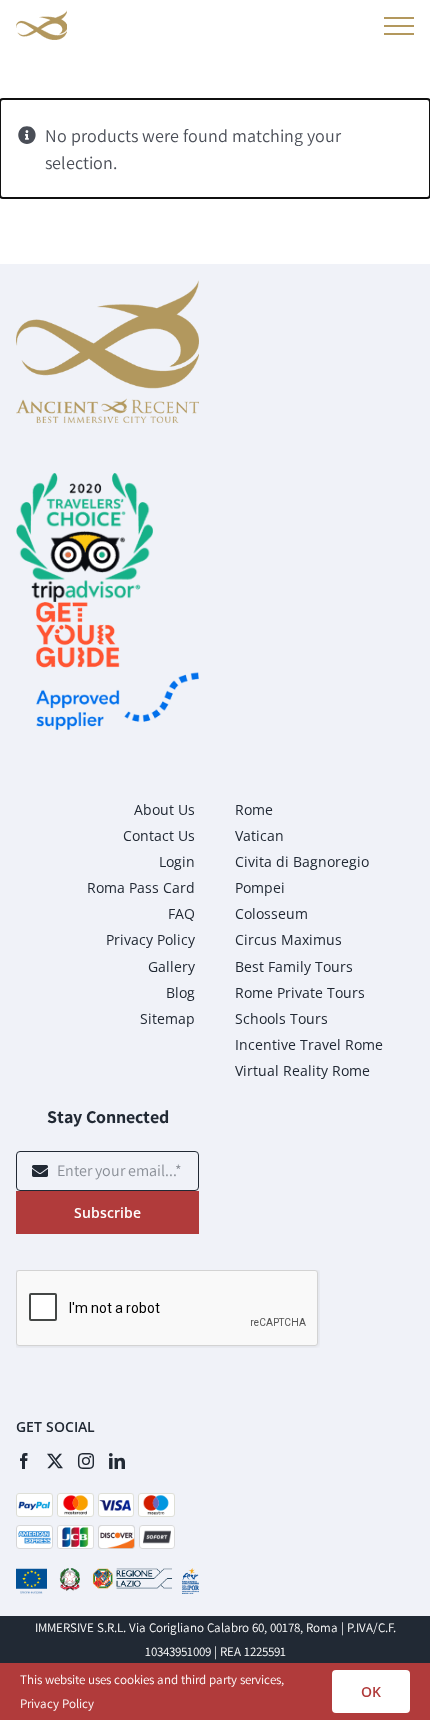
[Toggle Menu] (395, 26)
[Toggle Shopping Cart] (352, 29)
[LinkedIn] (117, 1461)
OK (371, 1691)
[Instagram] (86, 1461)
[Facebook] (24, 1461)
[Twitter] (55, 1461)
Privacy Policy (57, 1703)
